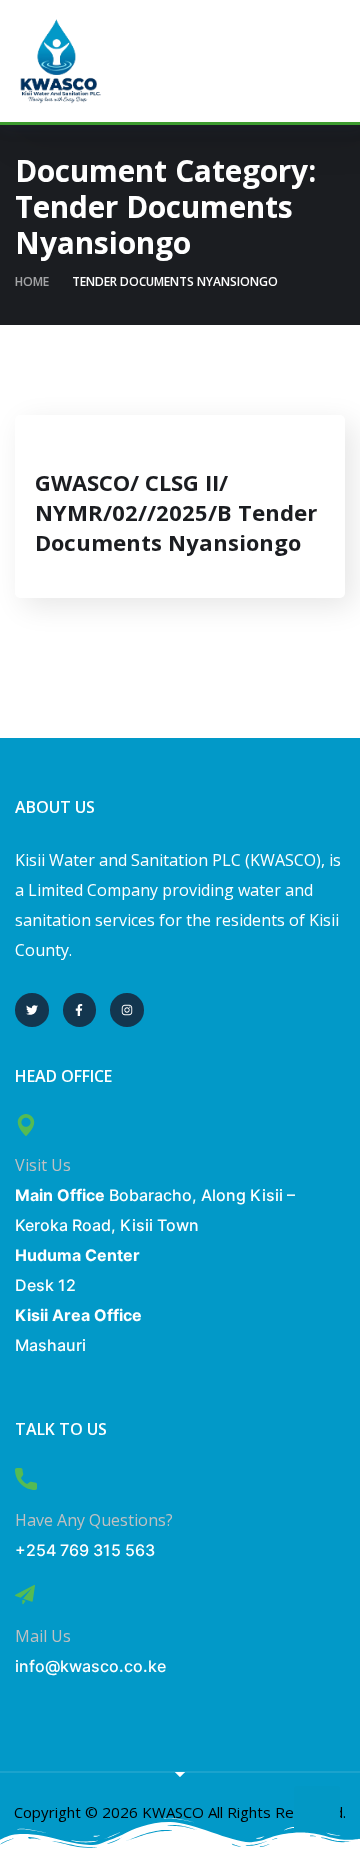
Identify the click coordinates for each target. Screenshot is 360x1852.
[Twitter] (32, 1010)
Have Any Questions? (94, 1520)
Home (32, 281)
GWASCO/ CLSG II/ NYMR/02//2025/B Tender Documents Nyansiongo (176, 512)
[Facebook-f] (80, 1010)
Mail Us (43, 1636)
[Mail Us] (25, 1595)
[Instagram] (127, 1010)
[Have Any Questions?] (26, 1479)
